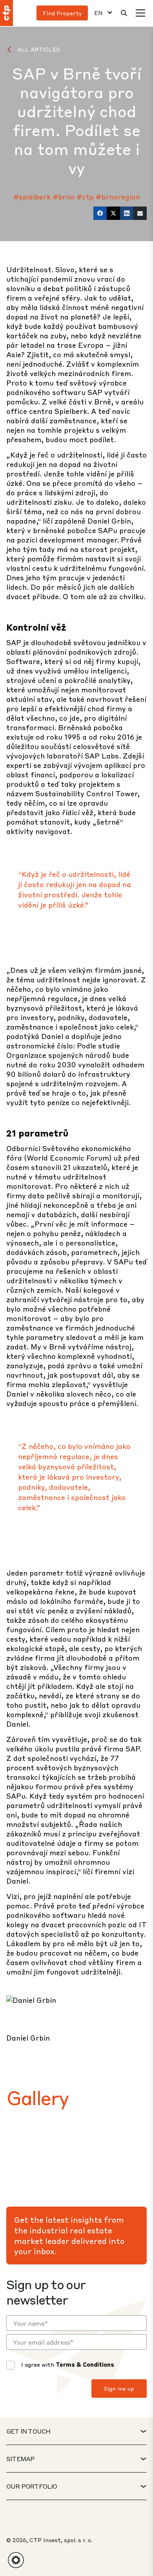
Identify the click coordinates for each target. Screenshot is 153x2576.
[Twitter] (113, 213)
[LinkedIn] (127, 213)
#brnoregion (118, 197)
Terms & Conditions (85, 2364)
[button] (16, 2560)
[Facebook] (100, 213)
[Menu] (140, 13)
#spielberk (32, 197)
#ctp (85, 197)
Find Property (62, 13)
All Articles (39, 49)
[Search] (124, 13)
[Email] (140, 213)
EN (98, 13)
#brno (64, 197)
